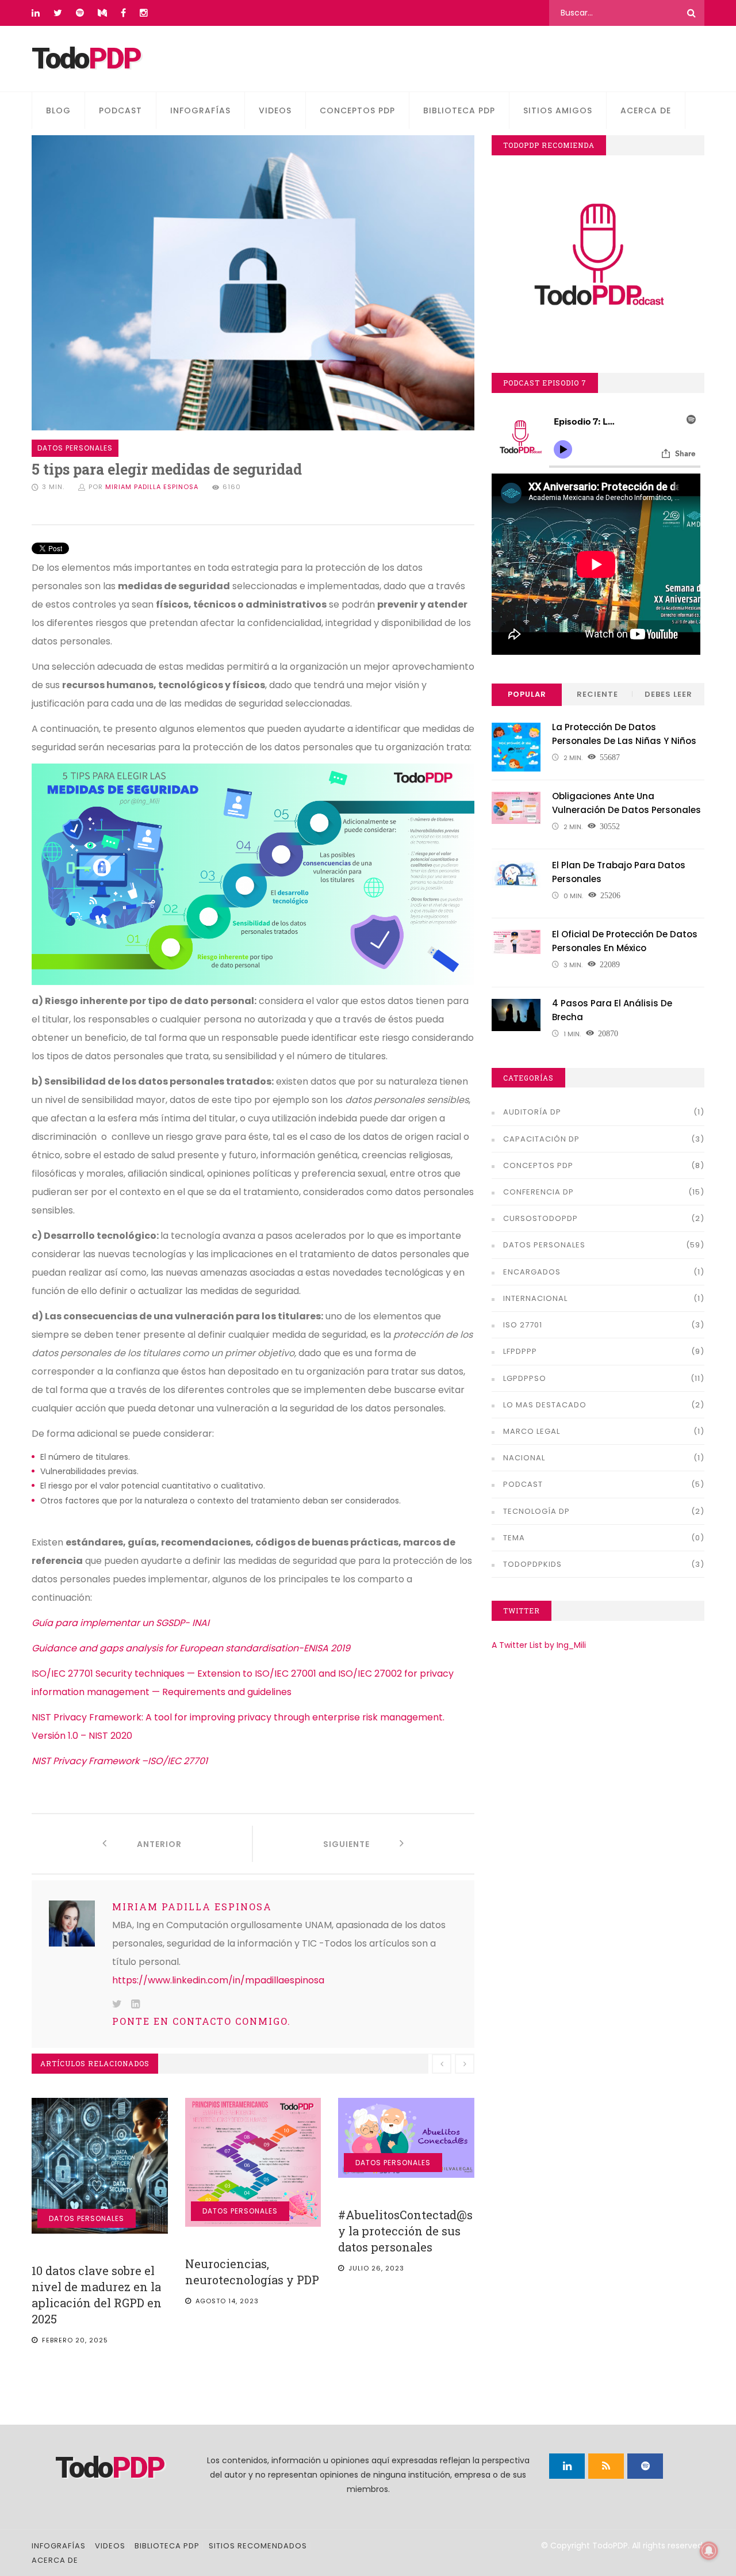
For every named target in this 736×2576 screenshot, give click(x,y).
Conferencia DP (538, 1192)
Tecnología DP (536, 1511)
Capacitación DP (541, 1139)
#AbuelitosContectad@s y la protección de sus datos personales (405, 2231)
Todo (86, 59)
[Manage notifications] (709, 2551)
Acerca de (646, 110)
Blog (58, 110)
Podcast (120, 110)
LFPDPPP (520, 1351)
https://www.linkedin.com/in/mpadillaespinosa (218, 1980)
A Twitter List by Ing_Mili (539, 1645)
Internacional (535, 1298)
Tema (514, 1538)
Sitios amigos (558, 110)
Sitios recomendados (258, 2546)
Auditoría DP (532, 1112)
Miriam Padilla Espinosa (152, 487)
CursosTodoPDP (540, 1218)
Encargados (532, 1272)
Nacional (524, 1458)
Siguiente (361, 1844)
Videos (275, 110)
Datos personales (87, 2218)
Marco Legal (532, 1431)
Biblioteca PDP (459, 110)
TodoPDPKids (532, 1564)
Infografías (200, 110)
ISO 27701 (523, 1325)
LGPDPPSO (525, 1378)
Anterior (144, 1844)
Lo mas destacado (545, 1405)
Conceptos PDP (357, 110)
